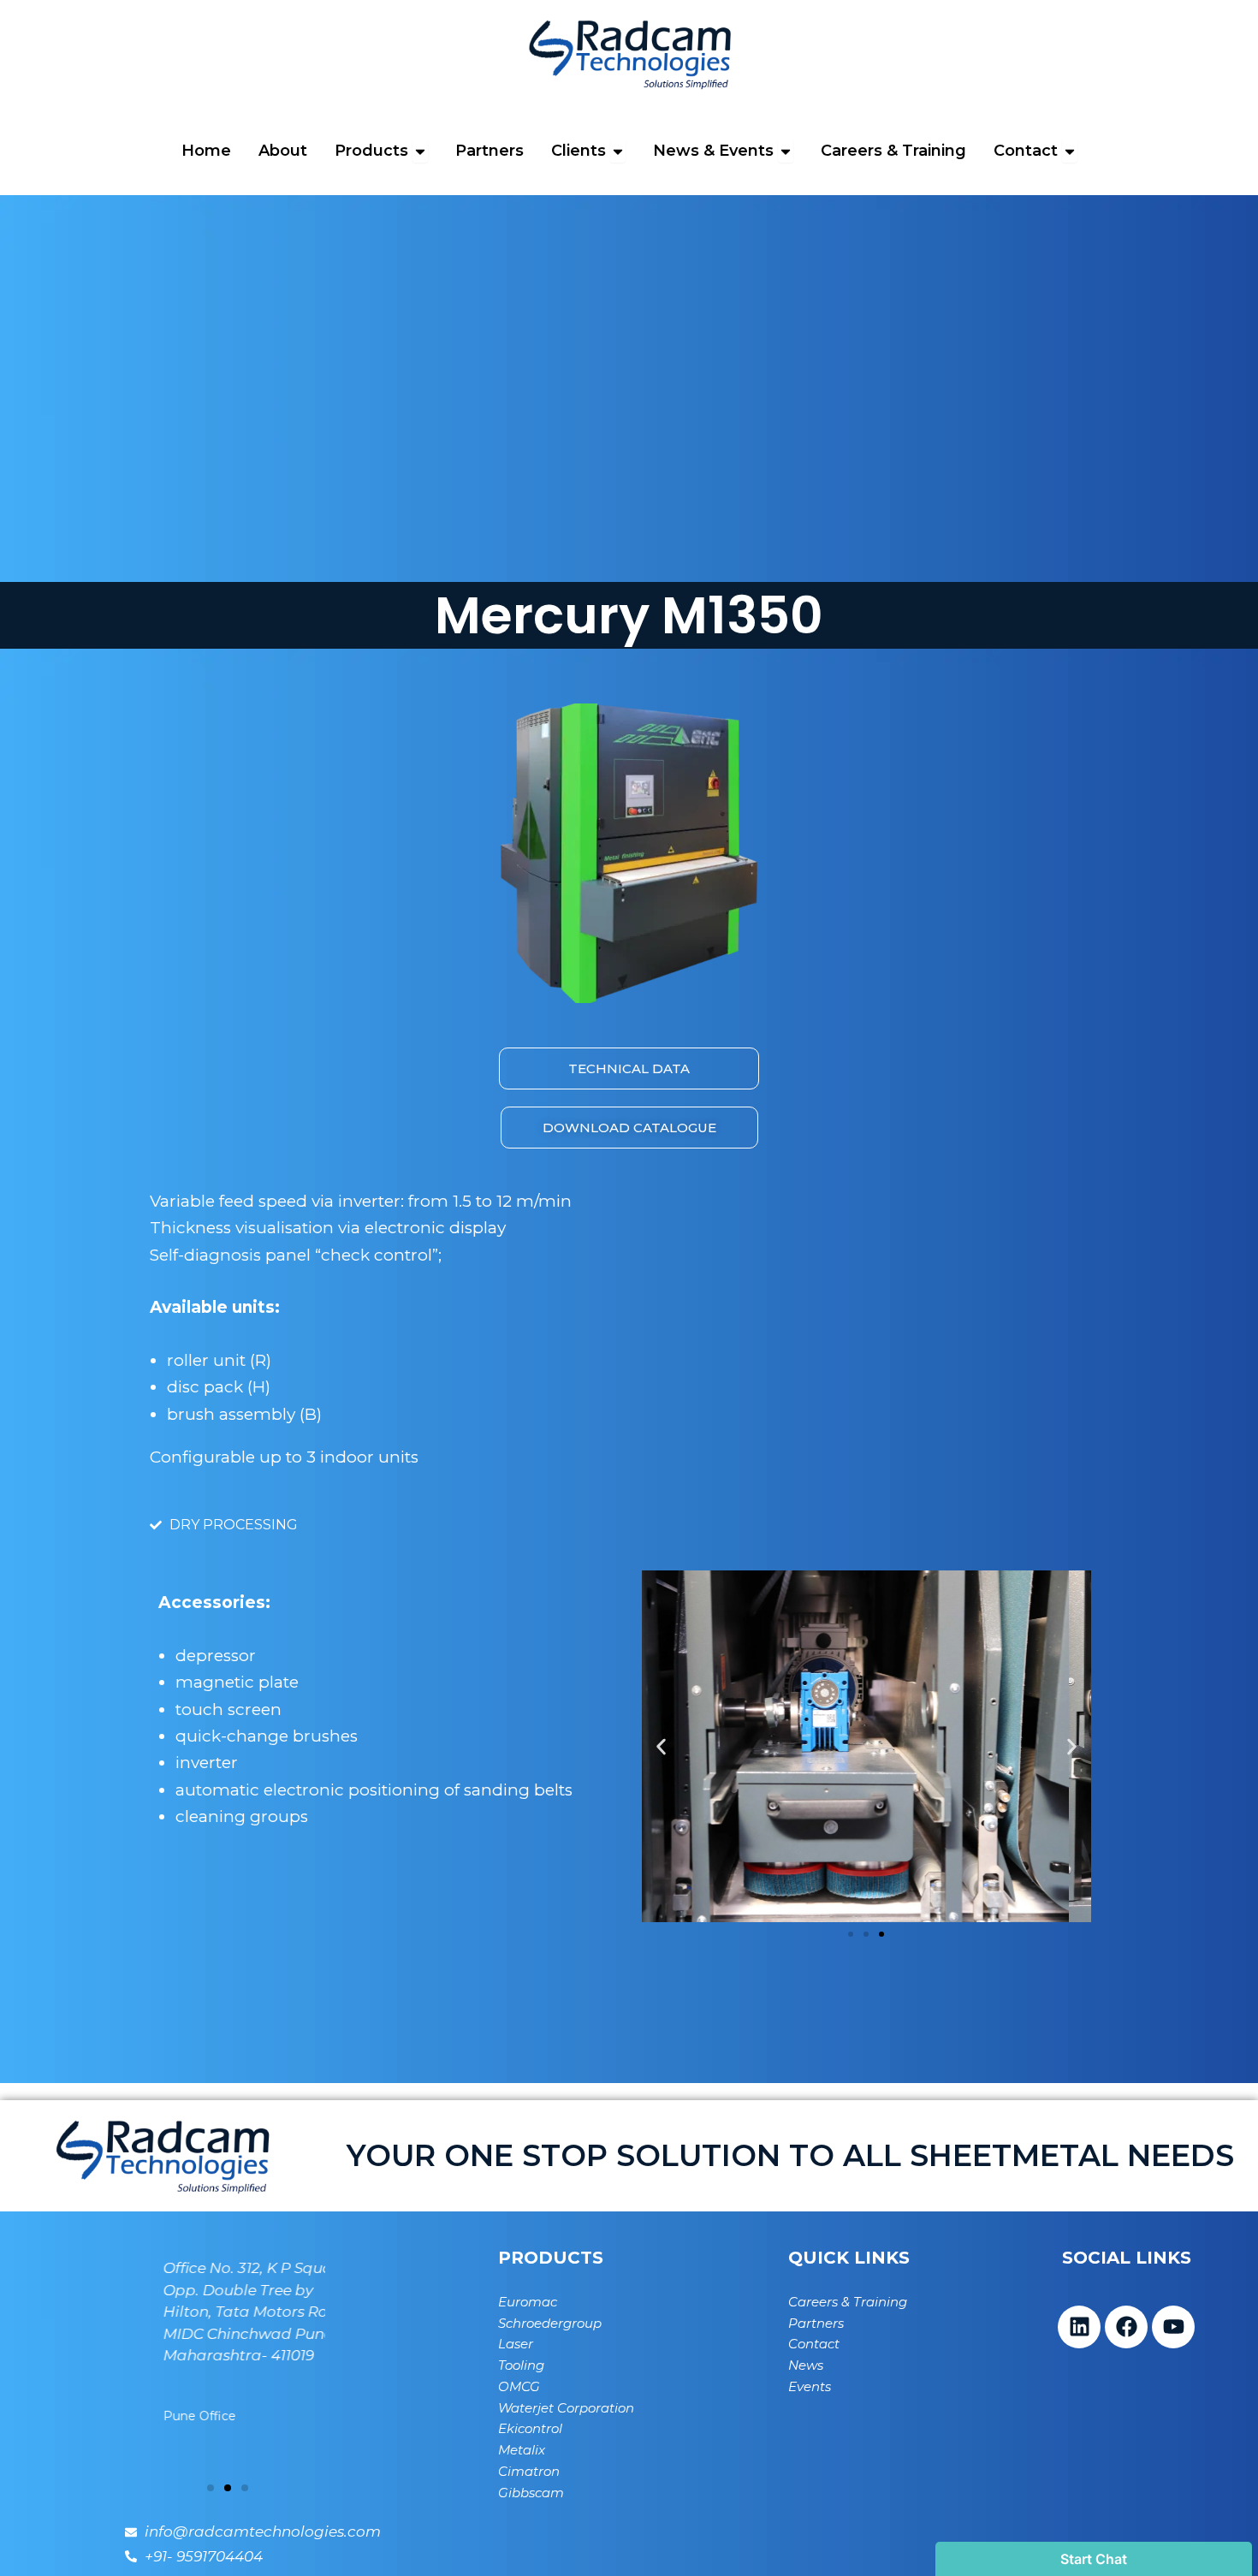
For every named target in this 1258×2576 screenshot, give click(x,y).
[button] (661, 1746)
